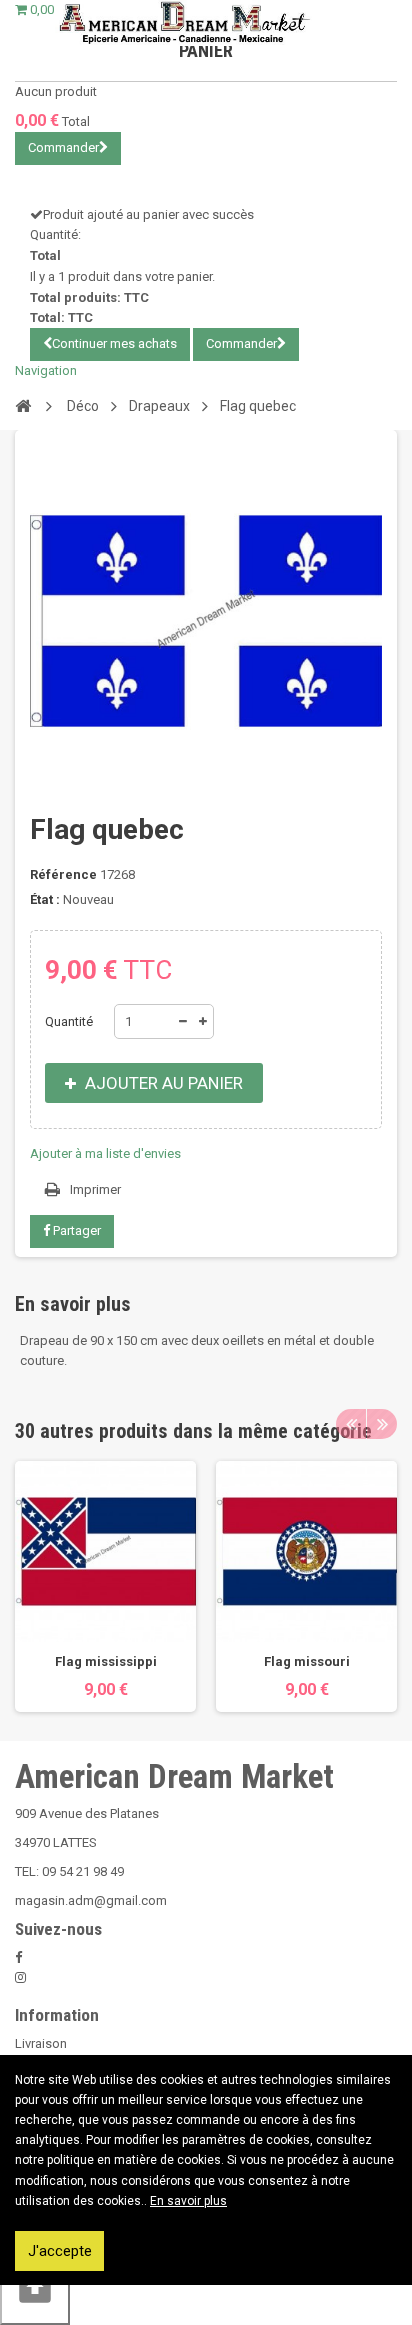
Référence (63, 874)
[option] (105, 1586)
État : (45, 899)
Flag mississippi (106, 1661)
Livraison (41, 2043)
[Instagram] (20, 1977)
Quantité (69, 1021)
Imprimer (95, 1189)
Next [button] (382, 1424)
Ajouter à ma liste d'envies (105, 1153)
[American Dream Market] (183, 23)
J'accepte (60, 2251)
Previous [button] (351, 1424)
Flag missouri (307, 1661)
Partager (75, 1230)
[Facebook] (18, 1957)
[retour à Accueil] (23, 405)
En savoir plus (188, 2201)
